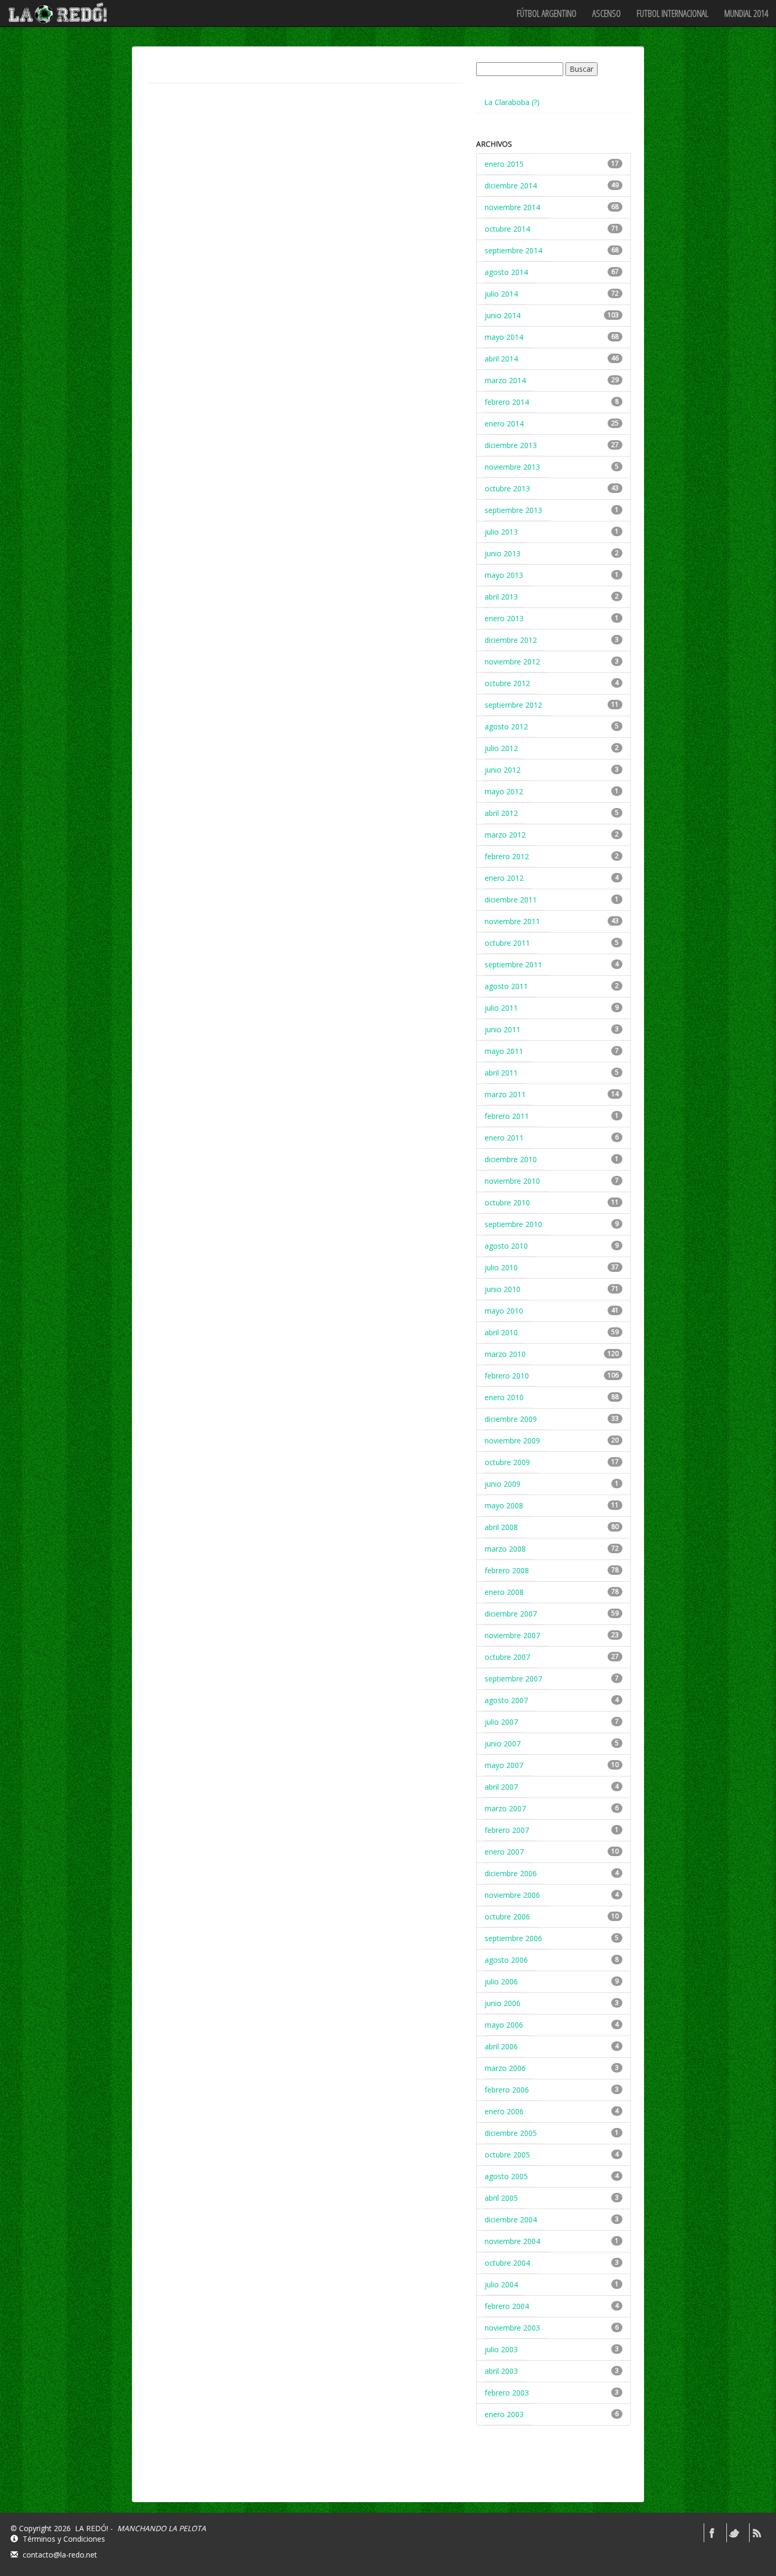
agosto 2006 (506, 1960)
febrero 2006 (507, 2090)
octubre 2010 (507, 1203)
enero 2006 (504, 2111)
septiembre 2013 (513, 510)
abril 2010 (501, 1332)
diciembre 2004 (511, 2219)
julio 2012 (501, 748)
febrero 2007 (507, 1830)
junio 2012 (503, 770)
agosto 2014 (506, 272)
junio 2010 (503, 1289)
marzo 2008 (505, 1549)
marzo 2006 (505, 2068)
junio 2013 (503, 553)
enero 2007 (504, 1852)
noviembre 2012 (512, 662)
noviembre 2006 (512, 1895)
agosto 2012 (506, 726)
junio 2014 (503, 315)
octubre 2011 (507, 943)
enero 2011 (504, 1138)
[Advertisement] (555, 2473)
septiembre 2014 (513, 250)
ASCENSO (607, 13)
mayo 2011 (504, 1051)
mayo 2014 (504, 337)
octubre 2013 (507, 488)
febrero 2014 (507, 402)
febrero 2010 (507, 1376)
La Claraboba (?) (512, 102)
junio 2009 (503, 1484)
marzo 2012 (505, 835)
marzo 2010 (505, 1354)
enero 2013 (504, 618)
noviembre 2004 (512, 2241)
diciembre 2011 (511, 900)
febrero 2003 (507, 2393)
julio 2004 (501, 2284)
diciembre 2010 (511, 1159)
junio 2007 (503, 1743)
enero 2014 (504, 424)
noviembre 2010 (512, 1181)
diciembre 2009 (511, 1419)
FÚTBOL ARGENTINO (547, 13)
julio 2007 (501, 1722)
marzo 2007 (505, 1808)
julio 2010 (501, 1267)
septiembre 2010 (513, 1224)
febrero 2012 (507, 856)
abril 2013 (501, 597)
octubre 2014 (507, 229)
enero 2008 (504, 1592)
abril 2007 (501, 1787)
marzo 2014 (505, 380)
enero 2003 (504, 2414)
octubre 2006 (507, 1917)
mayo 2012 (504, 791)
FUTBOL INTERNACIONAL (673, 13)
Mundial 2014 (746, 13)
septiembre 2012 (513, 705)
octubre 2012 (507, 683)
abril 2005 (501, 2198)
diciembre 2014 (511, 186)
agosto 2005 (506, 2176)
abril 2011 (501, 1073)
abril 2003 (501, 2371)
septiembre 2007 (513, 1679)
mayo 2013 (504, 575)
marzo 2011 (505, 1094)
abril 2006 (501, 2046)
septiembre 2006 (513, 1938)
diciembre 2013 (511, 445)
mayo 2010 (504, 1311)
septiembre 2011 (513, 964)
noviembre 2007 (512, 1635)
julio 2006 (501, 1981)
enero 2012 (504, 878)
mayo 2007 (504, 1765)
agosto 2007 (506, 1700)
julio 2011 (501, 1008)
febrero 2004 (507, 2306)
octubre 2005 (507, 2155)
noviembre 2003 (512, 2328)
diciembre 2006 (511, 1873)
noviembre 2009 (512, 1441)
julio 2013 (501, 532)
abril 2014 (501, 359)
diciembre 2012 (511, 640)
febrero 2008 (507, 1570)
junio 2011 (503, 1029)
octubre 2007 (507, 1657)
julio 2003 (501, 2349)
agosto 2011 (506, 986)
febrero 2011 (507, 1116)
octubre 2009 (507, 1462)
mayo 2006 (504, 2025)
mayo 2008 (504, 1505)
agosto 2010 (506, 1246)
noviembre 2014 (512, 207)
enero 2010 (504, 1397)
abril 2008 (501, 1527)
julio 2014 (501, 294)
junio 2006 (503, 2003)
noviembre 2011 (512, 921)
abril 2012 (501, 813)
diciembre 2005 (511, 2133)
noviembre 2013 (512, 467)
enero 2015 (504, 164)
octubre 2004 (507, 2263)
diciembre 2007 (511, 1614)
